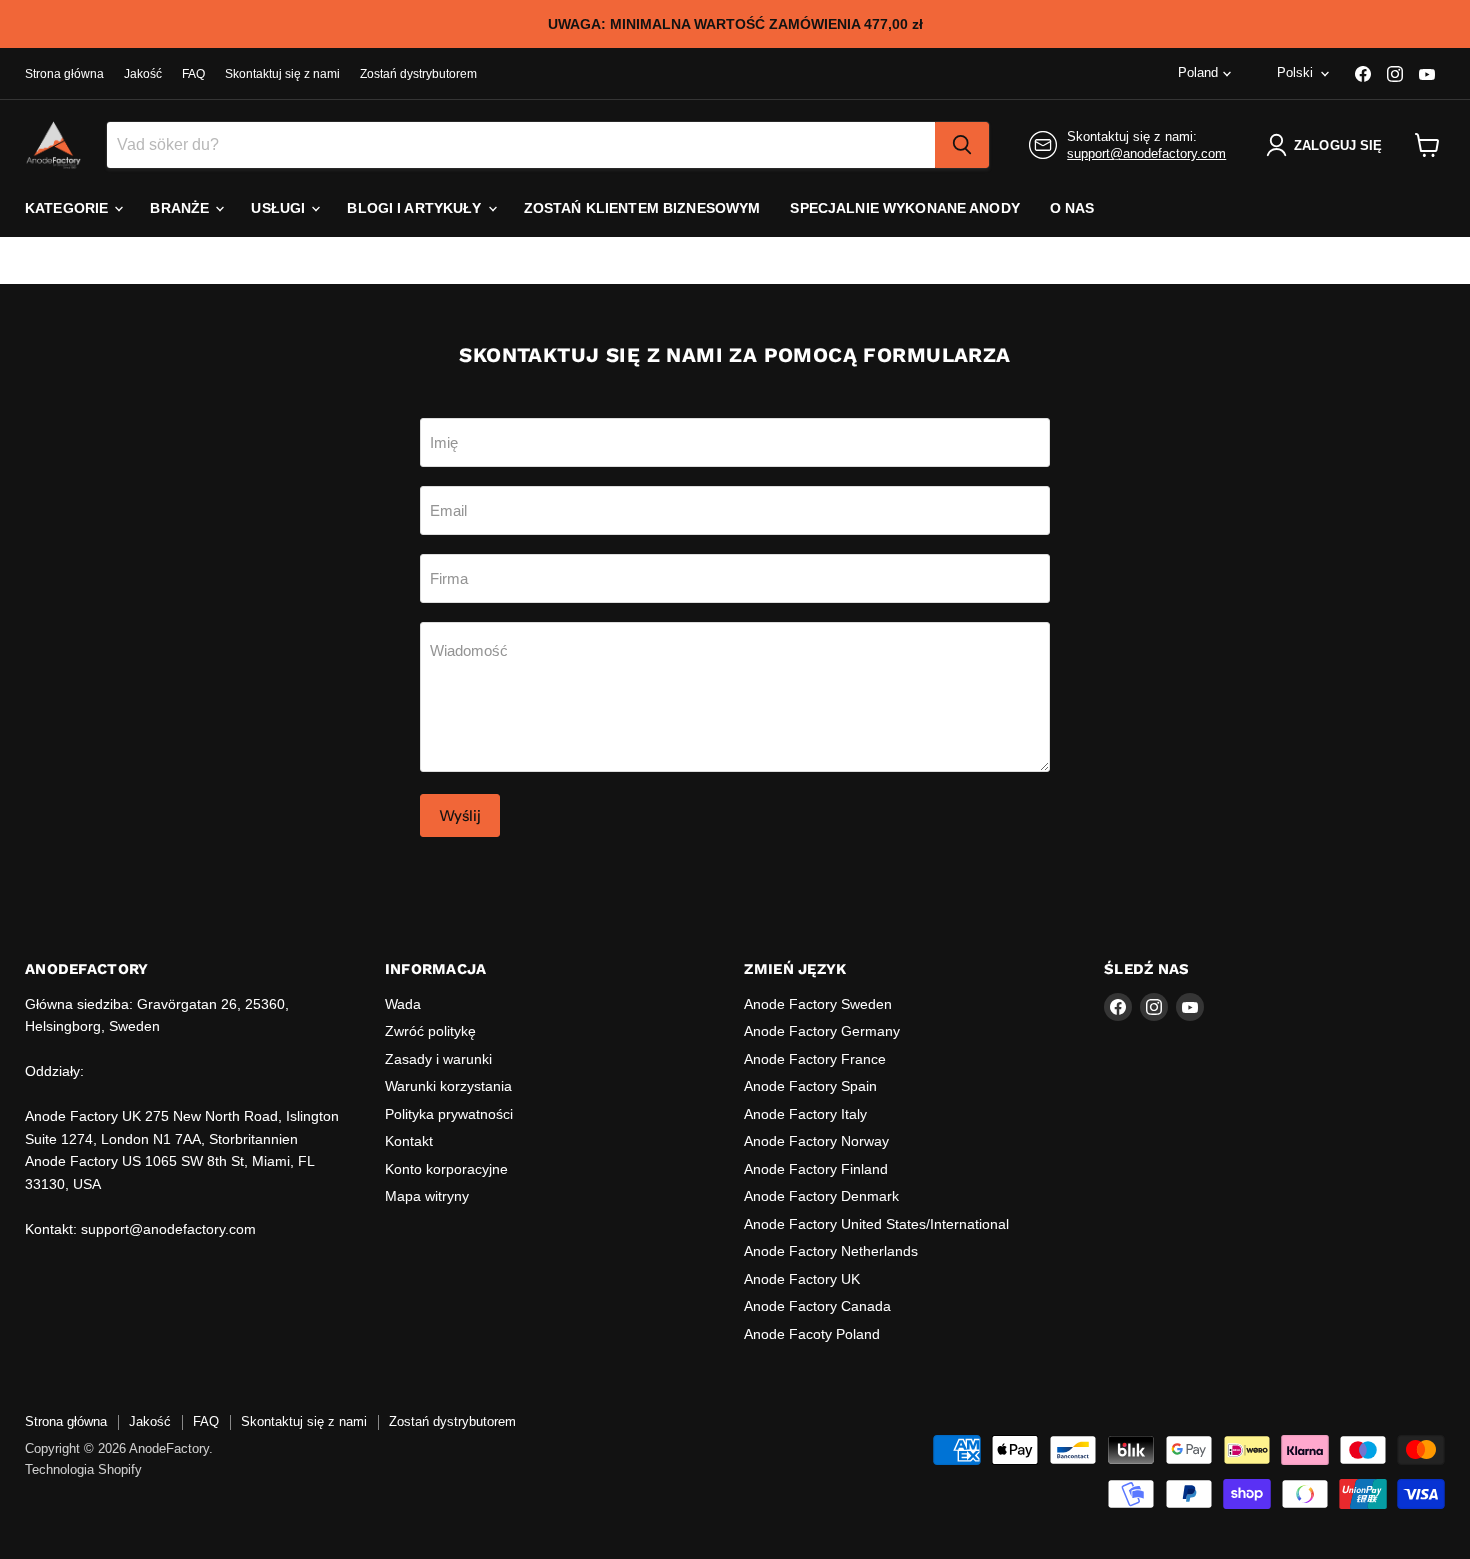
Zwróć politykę (430, 1031)
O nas (1072, 208)
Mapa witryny (427, 1196)
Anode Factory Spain (810, 1086)
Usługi (280, 208)
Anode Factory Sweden (818, 1004)
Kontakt (409, 1141)
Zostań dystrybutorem (418, 74)
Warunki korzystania (448, 1086)
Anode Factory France (815, 1059)
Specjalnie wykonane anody (905, 208)
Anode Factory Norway (816, 1141)
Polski (1295, 72)
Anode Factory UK (802, 1279)
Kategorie (68, 208)
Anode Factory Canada (817, 1306)
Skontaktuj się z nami (282, 74)
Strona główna (64, 74)
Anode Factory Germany (822, 1031)
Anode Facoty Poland (812, 1334)
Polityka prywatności (449, 1114)
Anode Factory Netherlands (831, 1251)
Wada (403, 1004)
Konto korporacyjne (446, 1169)
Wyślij (460, 815)
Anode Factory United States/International (876, 1224)
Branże (181, 208)
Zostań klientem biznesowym (642, 208)
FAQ (193, 74)
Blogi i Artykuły (416, 208)
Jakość (143, 74)
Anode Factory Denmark (821, 1196)
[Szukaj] (962, 145)
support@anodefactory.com (1146, 153)
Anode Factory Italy (805, 1114)
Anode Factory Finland (816, 1169)
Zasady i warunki (438, 1059)
